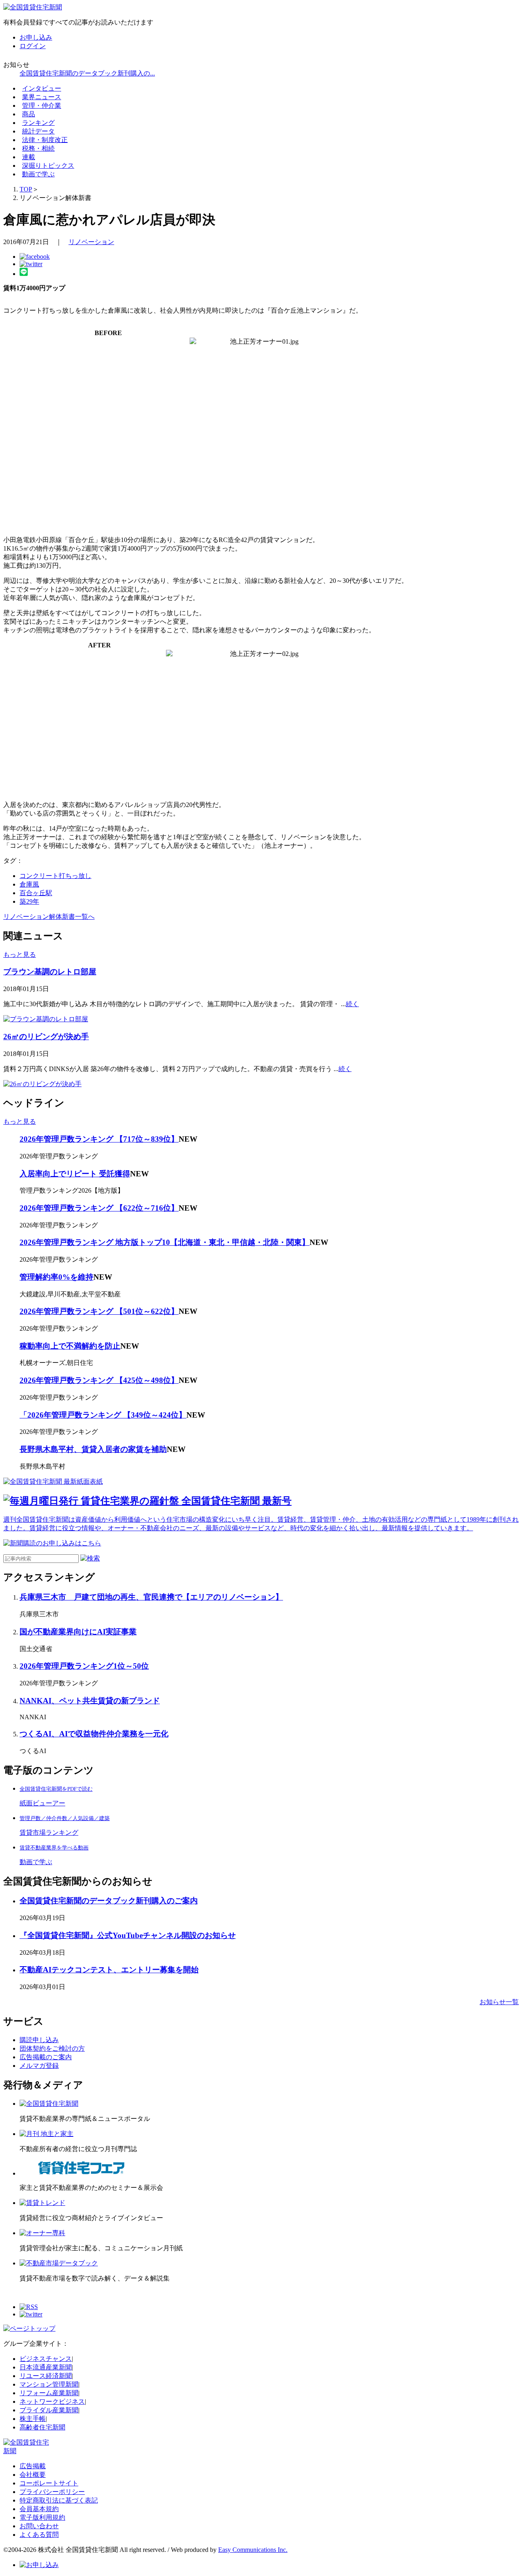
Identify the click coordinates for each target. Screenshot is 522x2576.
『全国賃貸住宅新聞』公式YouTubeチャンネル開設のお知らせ (128, 1935)
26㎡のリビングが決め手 (46, 1037)
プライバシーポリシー (52, 2492)
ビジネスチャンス (46, 2359)
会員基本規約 (39, 2509)
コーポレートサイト (49, 2483)
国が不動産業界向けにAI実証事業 (78, 1632)
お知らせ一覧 (499, 2002)
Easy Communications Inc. (253, 2550)
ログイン (33, 46)
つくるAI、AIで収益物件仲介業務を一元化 (94, 1734)
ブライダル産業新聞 (49, 2410)
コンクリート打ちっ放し (55, 876)
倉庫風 (29, 884)
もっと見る (20, 955)
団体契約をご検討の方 (52, 2048)
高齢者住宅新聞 (42, 2427)
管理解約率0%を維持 (56, 1277)
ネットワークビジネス (52, 2402)
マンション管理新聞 (49, 2384)
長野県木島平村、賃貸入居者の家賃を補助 (93, 1449)
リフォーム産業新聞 (49, 2393)
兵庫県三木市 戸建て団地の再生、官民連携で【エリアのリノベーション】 (151, 1597)
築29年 (29, 901)
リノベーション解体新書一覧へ (49, 917)
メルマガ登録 (39, 2066)
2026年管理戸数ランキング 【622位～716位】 (99, 1208)
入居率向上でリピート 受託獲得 (75, 1174)
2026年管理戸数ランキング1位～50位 (84, 1666)
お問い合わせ (39, 2526)
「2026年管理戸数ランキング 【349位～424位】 (103, 1415)
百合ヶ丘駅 (36, 893)
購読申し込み (39, 2040)
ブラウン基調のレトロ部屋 (50, 972)
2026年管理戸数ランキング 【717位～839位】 (99, 1139)
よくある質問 (39, 2535)
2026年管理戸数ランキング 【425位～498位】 (99, 1380)
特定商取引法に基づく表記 (59, 2500)
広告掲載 (33, 2466)
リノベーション (91, 242)
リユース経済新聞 (46, 2376)
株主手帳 (33, 2419)
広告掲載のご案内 (46, 2057)
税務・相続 (38, 148)
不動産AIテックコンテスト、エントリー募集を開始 (109, 1970)
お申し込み (36, 37)
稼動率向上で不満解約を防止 (70, 1346)
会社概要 (33, 2475)
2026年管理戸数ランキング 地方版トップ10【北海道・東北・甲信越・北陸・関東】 (165, 1242)
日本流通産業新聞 (46, 2367)
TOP (26, 189)
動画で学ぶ (38, 174)
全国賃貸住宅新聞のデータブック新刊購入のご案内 (109, 1901)
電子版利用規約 (42, 2517)
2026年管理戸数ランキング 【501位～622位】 (99, 1311)
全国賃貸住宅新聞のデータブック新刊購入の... (87, 73)
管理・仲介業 (42, 106)
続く (352, 1004)
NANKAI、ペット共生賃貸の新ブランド (90, 1701)
